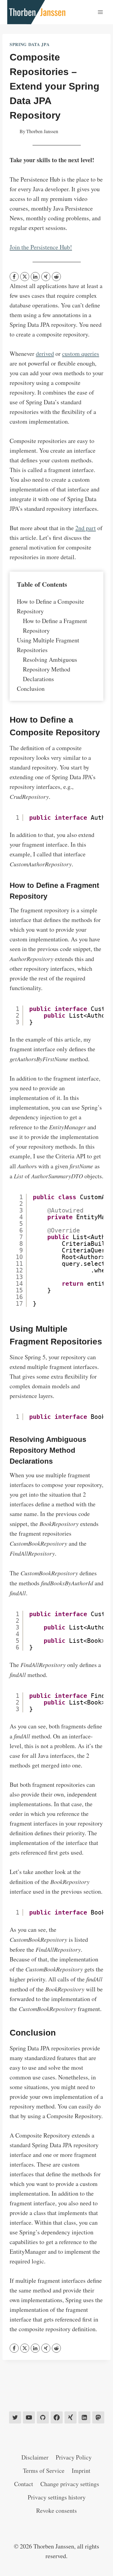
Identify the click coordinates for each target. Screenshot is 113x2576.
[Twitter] (15, 2417)
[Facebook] (14, 277)
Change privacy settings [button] (70, 2484)
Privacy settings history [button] (57, 2497)
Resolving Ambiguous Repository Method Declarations (50, 669)
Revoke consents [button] (56, 2510)
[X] (25, 277)
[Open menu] (100, 12)
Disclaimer (35, 2457)
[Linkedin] (84, 2417)
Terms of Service (44, 2471)
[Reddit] (56, 277)
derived (45, 354)
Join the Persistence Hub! (41, 247)
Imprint (81, 2471)
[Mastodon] (98, 2417)
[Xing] (71, 2417)
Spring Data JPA (30, 44)
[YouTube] (29, 2417)
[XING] (46, 277)
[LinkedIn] (35, 277)
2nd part (86, 528)
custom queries (81, 354)
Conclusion (31, 689)
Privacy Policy (74, 2457)
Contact (24, 2484)
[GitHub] (43, 2417)
